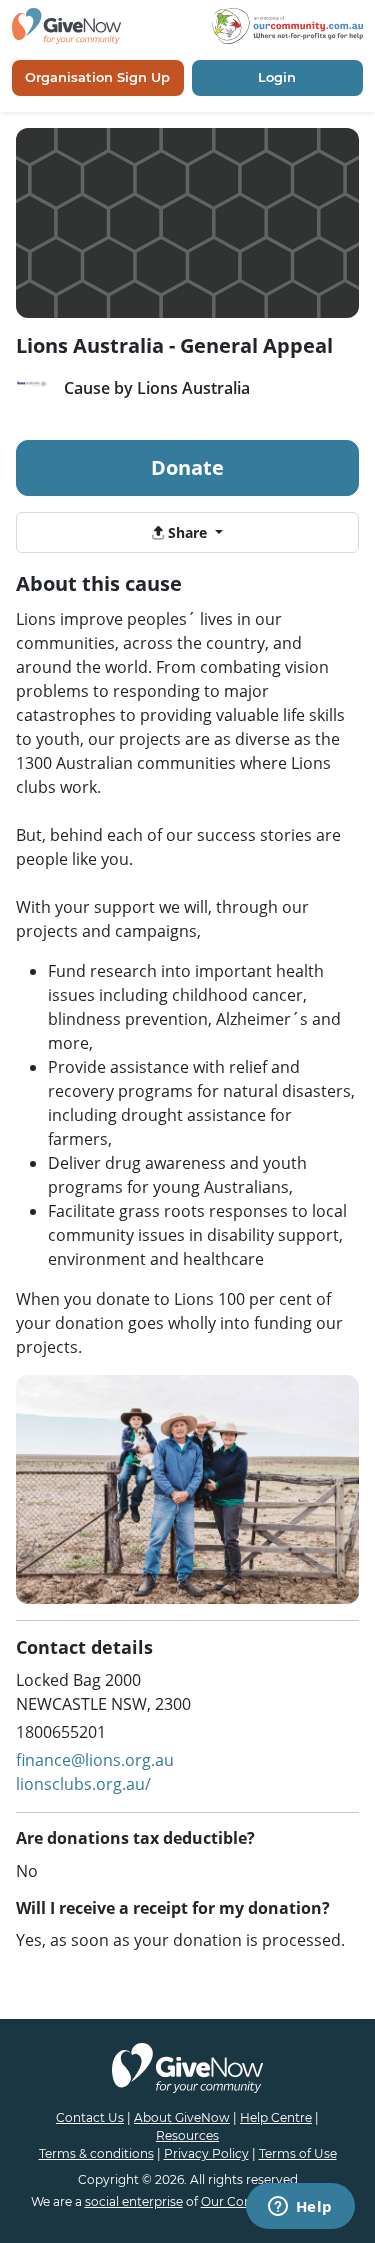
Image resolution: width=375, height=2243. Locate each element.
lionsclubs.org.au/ (83, 1784)
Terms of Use (298, 2153)
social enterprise (134, 2201)
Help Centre (276, 2117)
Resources (187, 2135)
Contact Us (90, 2117)
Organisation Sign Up (97, 77)
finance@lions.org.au (95, 1760)
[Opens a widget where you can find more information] (300, 2208)
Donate (187, 467)
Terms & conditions (96, 2153)
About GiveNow (182, 2117)
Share (187, 532)
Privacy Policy (206, 2153)
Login (277, 77)
